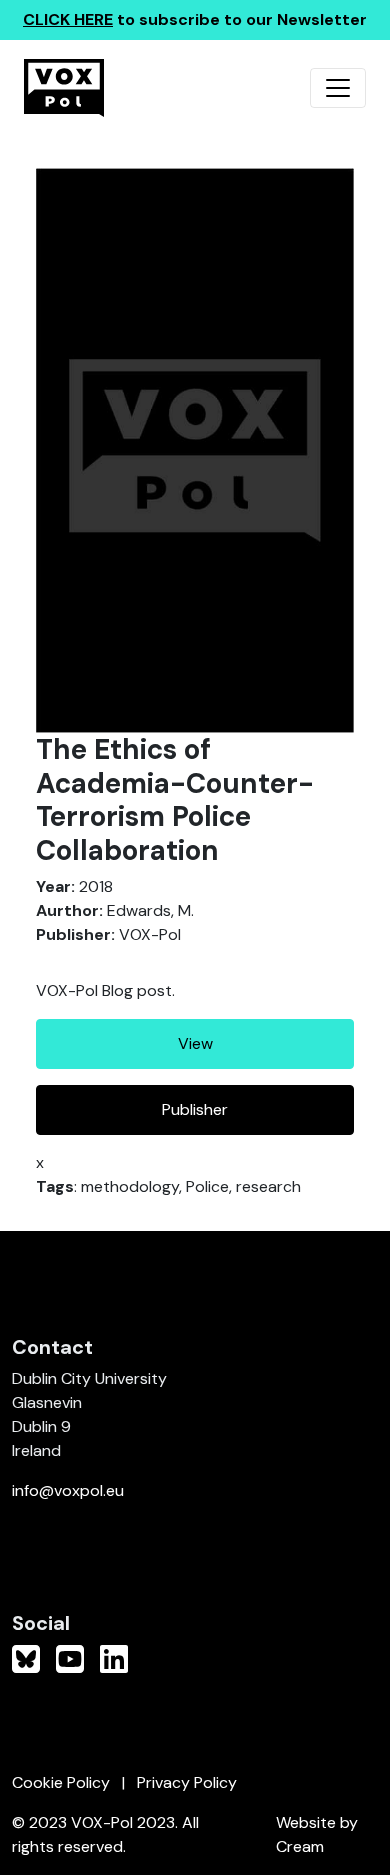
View (195, 1043)
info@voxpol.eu (68, 1490)
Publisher (195, 1109)
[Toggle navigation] (338, 88)
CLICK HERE (68, 19)
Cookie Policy (61, 1782)
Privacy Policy (187, 1782)
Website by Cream (317, 1834)
